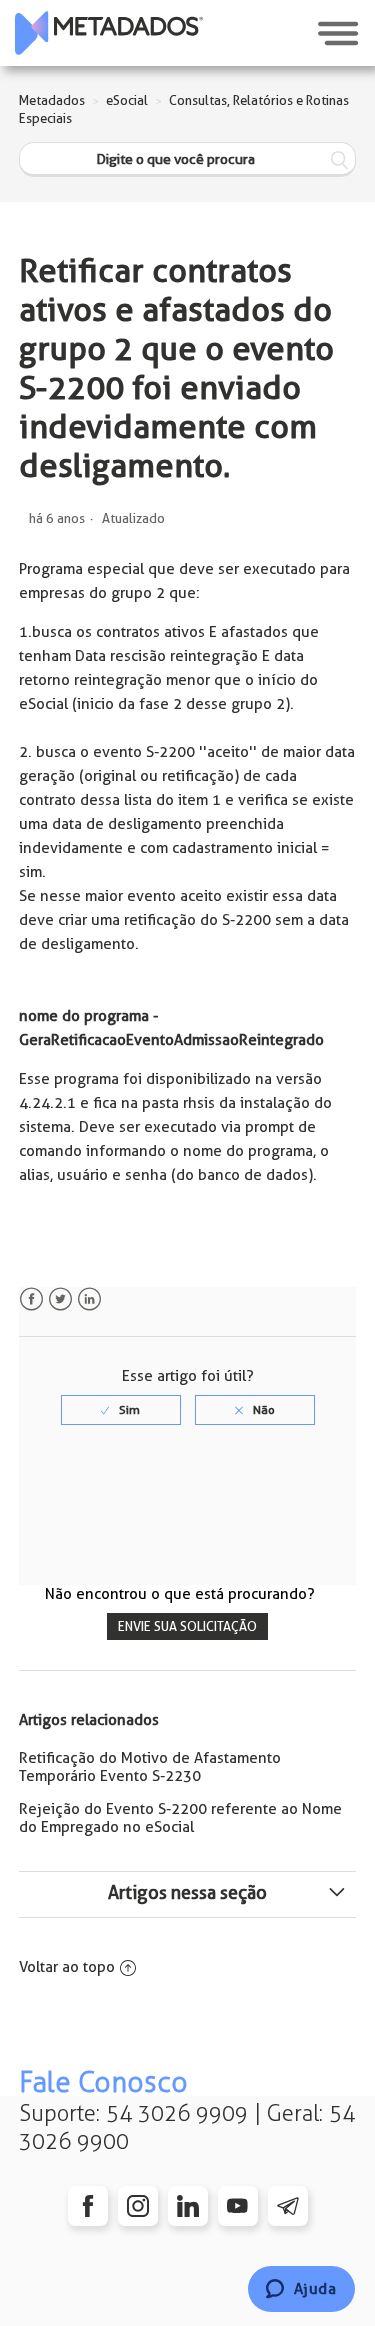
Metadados (52, 100)
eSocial (127, 100)
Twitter (60, 1299)
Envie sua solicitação (187, 1626)
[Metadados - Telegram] (288, 2206)
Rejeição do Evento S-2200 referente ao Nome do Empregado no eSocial (180, 1818)
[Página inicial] (109, 33)
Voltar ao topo (67, 1967)
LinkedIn (89, 1299)
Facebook (31, 1299)
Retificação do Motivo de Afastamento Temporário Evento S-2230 (150, 1767)
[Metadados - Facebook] (88, 2206)
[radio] (121, 1410)
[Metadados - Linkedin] (188, 2206)
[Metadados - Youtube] (238, 2206)
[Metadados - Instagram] (138, 2206)
